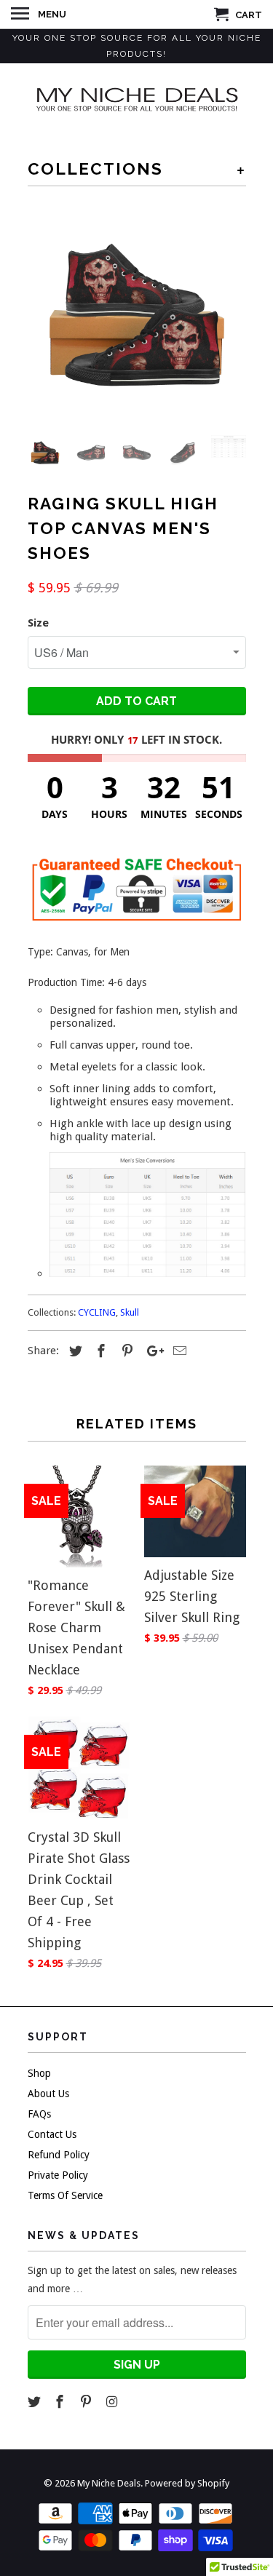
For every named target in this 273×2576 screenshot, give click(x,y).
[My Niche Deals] (137, 98)
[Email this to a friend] (178, 1351)
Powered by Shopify (187, 2483)
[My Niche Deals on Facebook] (61, 2402)
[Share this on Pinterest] (125, 1351)
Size (38, 623)
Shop (39, 2073)
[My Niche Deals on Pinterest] (87, 2402)
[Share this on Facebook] (99, 1351)
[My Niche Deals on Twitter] (36, 2402)
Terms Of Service (65, 2195)
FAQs (39, 2114)
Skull (130, 1312)
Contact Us (52, 2134)
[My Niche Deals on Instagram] (114, 2402)
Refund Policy (59, 2155)
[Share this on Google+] (151, 1351)
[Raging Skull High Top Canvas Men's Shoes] (137, 315)
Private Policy (58, 2175)
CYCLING (97, 1312)
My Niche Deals (109, 2483)
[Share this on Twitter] (74, 1351)
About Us (48, 2094)
